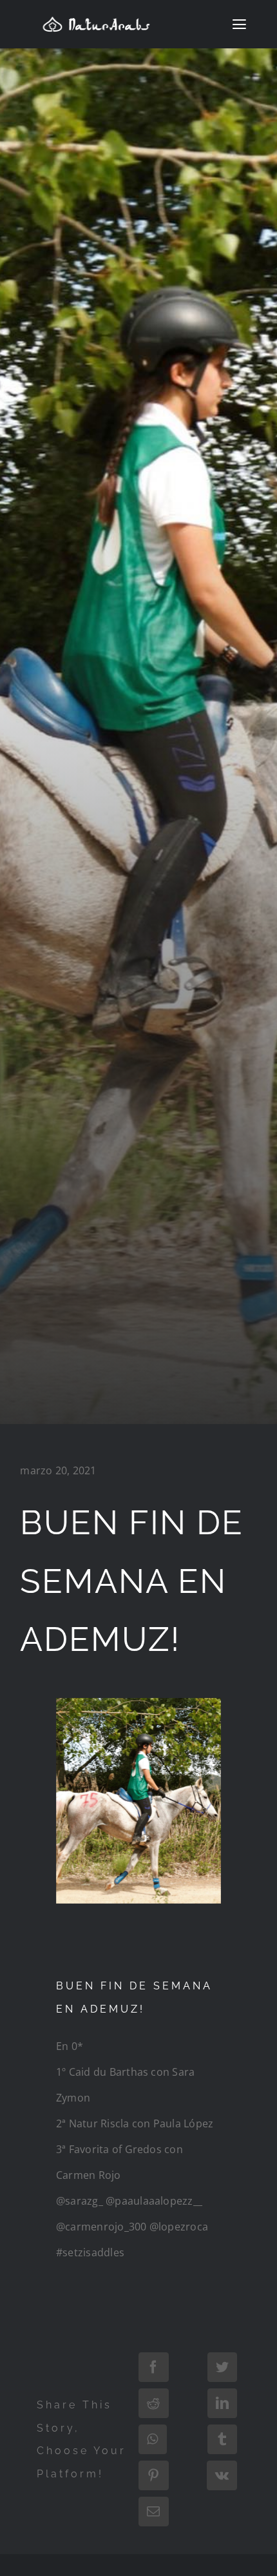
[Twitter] (222, 2367)
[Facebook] (153, 2367)
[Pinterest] (153, 2475)
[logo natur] (96, 21)
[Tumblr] (222, 2439)
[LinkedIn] (222, 2403)
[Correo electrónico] (153, 2512)
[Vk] (222, 2475)
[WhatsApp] (152, 2439)
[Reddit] (153, 2403)
